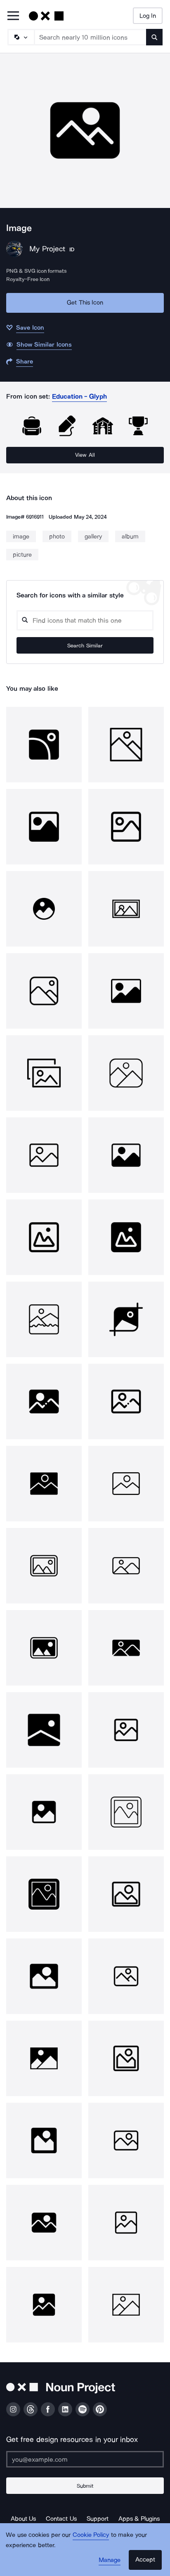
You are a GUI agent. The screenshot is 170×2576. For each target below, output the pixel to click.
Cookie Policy (91, 2535)
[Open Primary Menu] (13, 16)
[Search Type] (21, 37)
